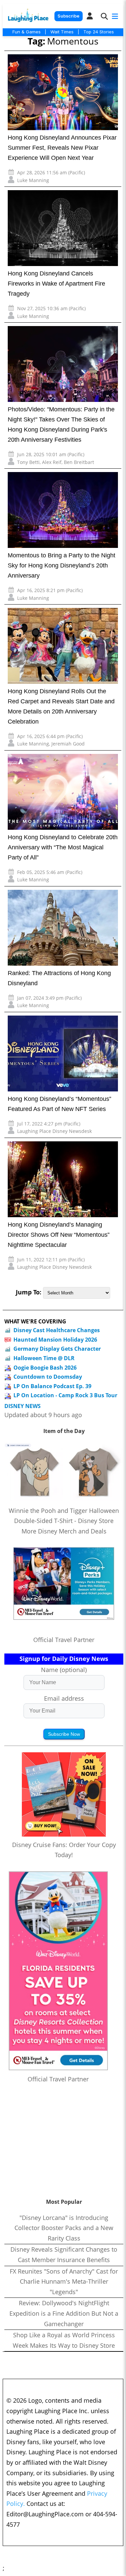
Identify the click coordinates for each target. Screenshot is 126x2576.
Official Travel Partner (64, 1640)
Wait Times (62, 32)
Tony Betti (28, 462)
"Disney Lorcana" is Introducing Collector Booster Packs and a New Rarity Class (64, 2228)
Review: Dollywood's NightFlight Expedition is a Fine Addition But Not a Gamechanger (64, 2313)
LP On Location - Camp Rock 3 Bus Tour (65, 1395)
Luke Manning (33, 180)
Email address (64, 1698)
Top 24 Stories (99, 32)
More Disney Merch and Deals (64, 1531)
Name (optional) (64, 1670)
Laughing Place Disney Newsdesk (54, 1131)
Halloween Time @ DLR (44, 1358)
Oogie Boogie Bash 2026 (45, 1368)
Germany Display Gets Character (57, 1349)
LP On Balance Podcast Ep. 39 (52, 1386)
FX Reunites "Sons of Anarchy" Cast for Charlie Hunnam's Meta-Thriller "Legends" (64, 2281)
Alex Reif (52, 462)
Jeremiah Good (68, 744)
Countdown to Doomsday (48, 1377)
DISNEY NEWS (23, 1406)
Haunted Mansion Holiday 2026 (55, 1340)
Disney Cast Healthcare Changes (57, 1330)
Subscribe (68, 16)
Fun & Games (27, 32)
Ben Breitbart (79, 462)
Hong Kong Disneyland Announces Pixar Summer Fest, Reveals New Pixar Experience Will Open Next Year (62, 148)
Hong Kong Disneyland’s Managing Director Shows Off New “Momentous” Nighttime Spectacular (59, 1235)
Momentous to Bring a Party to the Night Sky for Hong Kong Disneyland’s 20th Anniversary (61, 565)
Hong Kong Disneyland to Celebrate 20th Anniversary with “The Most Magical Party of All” (63, 847)
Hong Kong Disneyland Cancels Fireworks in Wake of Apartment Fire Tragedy (56, 284)
